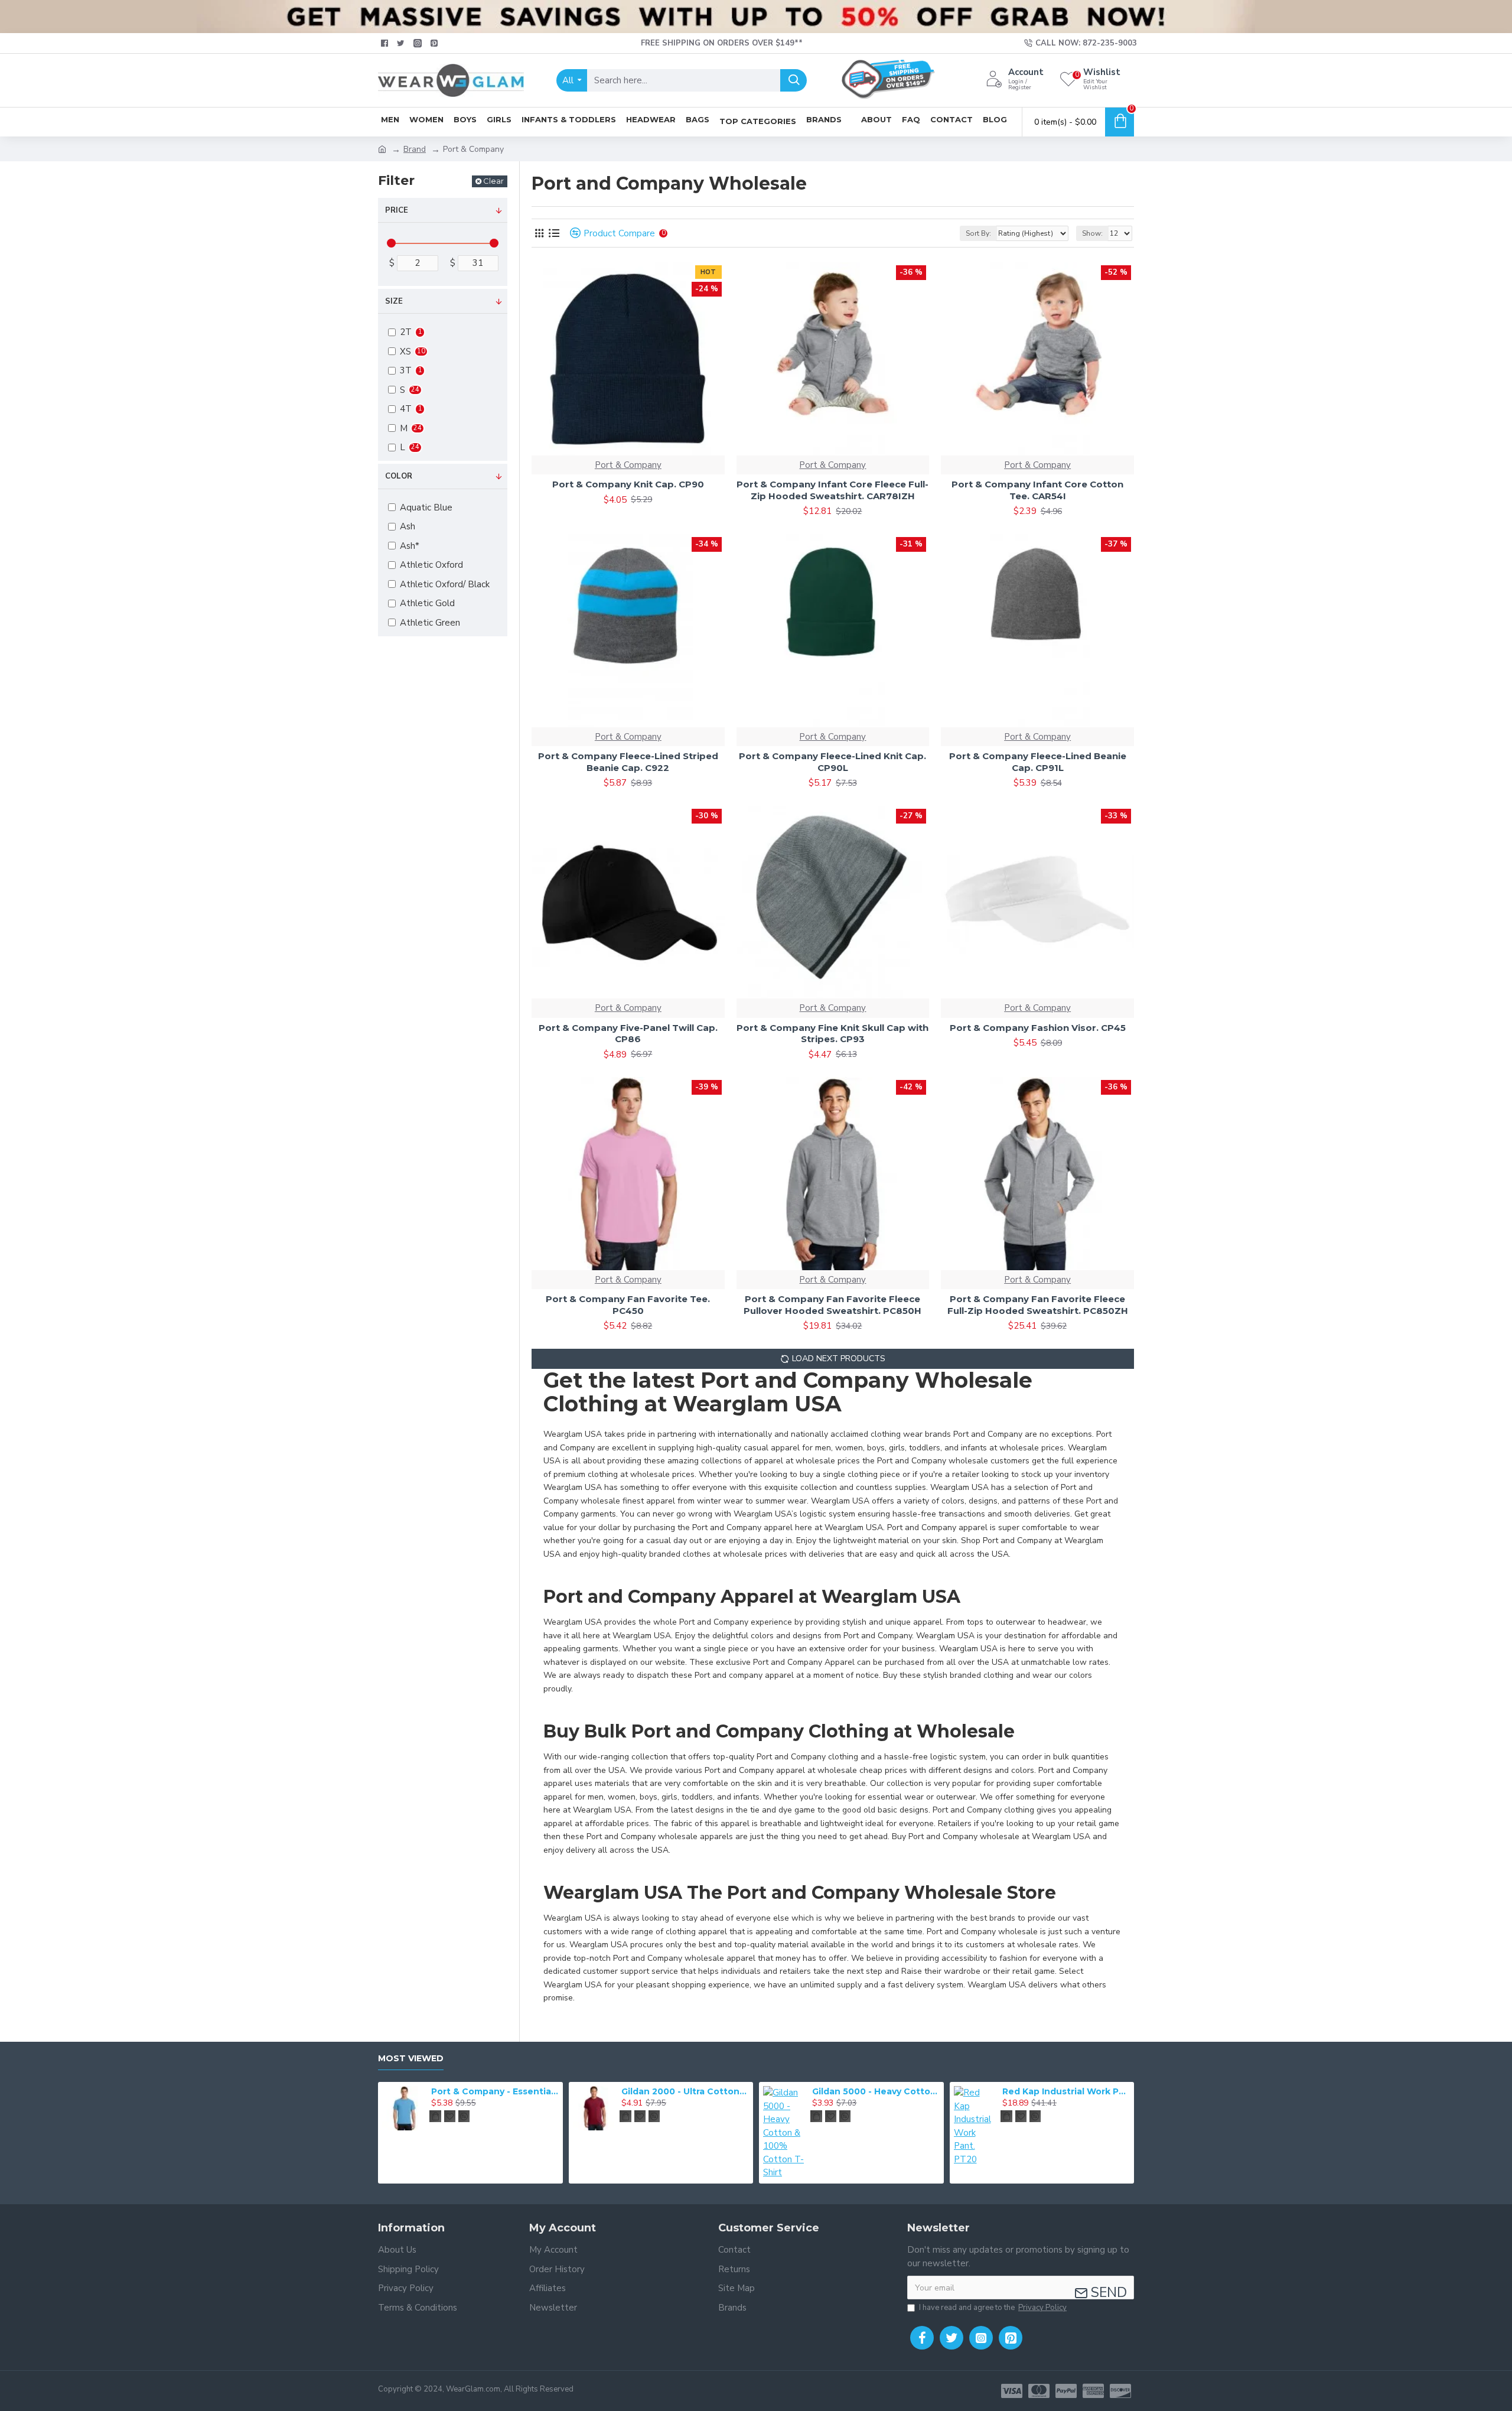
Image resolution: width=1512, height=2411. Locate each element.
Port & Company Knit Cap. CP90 (628, 484)
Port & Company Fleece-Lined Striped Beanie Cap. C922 (628, 762)
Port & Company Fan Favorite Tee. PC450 (628, 1305)
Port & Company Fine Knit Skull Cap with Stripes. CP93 (832, 1034)
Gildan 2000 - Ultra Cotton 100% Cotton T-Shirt (685, 2091)
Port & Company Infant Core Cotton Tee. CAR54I (1037, 490)
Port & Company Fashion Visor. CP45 (1038, 1028)
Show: (1092, 233)
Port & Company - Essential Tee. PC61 (495, 2091)
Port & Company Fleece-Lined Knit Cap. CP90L (832, 762)
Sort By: (978, 233)
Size (394, 301)
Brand (415, 149)
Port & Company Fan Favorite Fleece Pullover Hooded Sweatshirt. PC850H (832, 1305)
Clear (493, 181)
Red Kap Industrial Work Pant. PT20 (1066, 2091)
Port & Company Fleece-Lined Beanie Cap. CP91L (1038, 762)
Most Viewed (411, 2059)
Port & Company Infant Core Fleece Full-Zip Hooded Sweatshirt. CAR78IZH (832, 490)
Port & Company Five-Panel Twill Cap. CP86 (628, 1034)
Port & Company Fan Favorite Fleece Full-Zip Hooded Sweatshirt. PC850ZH (1038, 1305)
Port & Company (628, 465)
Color (399, 476)
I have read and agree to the (993, 2308)
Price (397, 210)
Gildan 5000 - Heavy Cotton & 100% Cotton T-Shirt (876, 2091)
